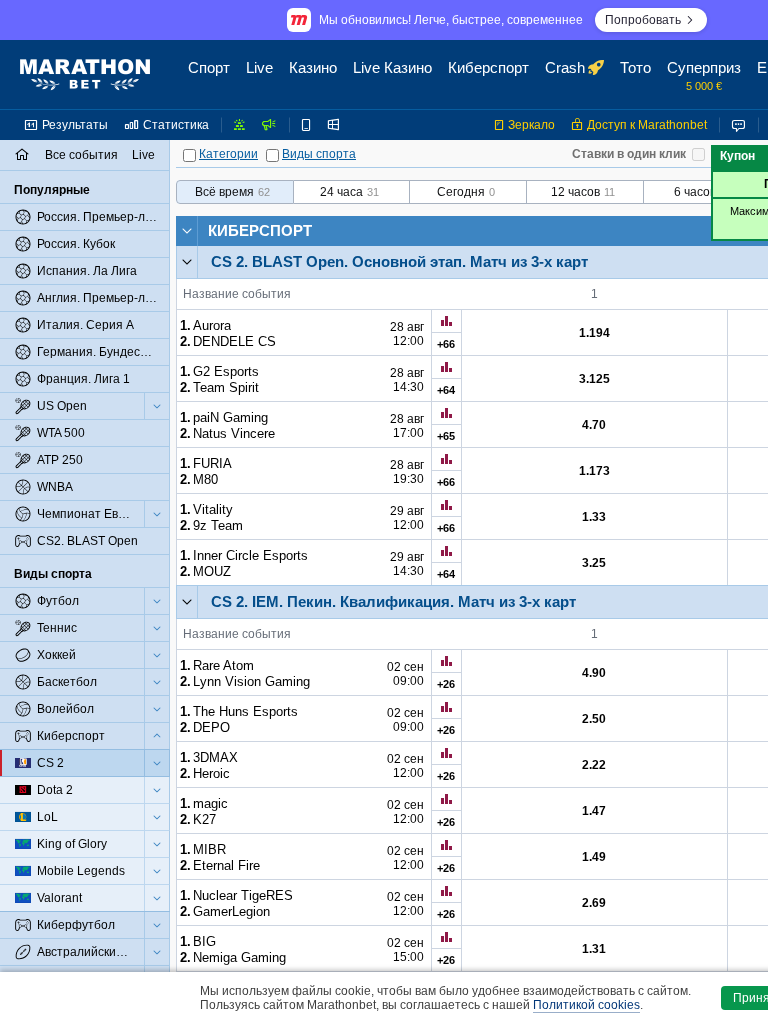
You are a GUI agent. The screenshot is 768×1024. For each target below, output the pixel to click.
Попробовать (643, 20)
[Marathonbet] (85, 75)
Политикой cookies (586, 1005)
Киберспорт (260, 230)
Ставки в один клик (629, 154)
